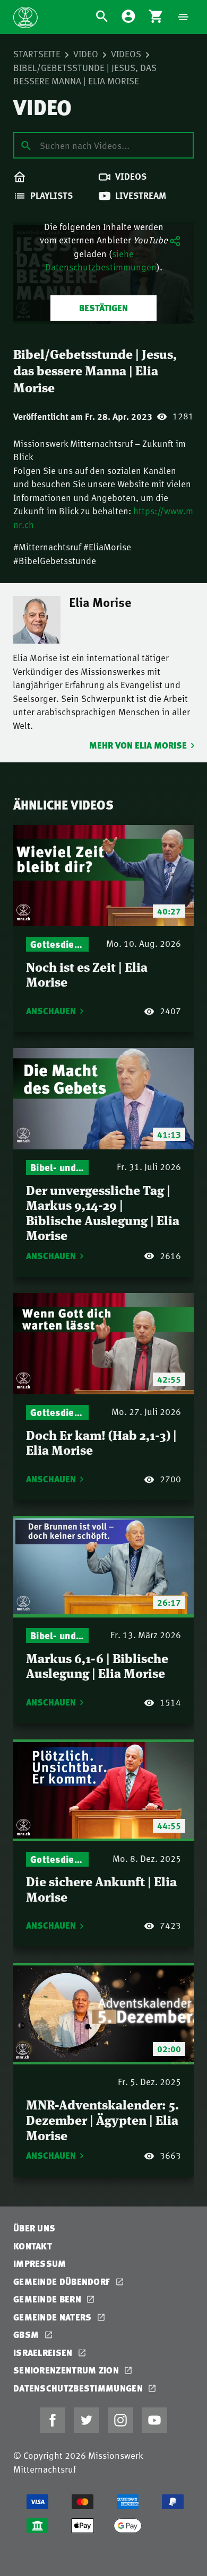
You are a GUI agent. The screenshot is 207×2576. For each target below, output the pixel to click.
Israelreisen (44, 2353)
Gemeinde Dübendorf (63, 2282)
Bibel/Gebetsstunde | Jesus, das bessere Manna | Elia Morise (85, 74)
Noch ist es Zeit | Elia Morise (87, 974)
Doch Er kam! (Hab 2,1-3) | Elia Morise (101, 1442)
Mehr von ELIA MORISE (138, 745)
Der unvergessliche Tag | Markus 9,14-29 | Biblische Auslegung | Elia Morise (103, 1212)
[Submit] (26, 145)
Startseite (37, 54)
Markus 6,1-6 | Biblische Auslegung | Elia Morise (97, 1665)
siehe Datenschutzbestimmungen (101, 260)
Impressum (40, 2263)
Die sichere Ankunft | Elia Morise (101, 1888)
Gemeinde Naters (54, 2317)
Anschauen (51, 1011)
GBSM (27, 2335)
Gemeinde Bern (48, 2299)
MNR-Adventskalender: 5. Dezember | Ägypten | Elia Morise (102, 2119)
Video (86, 54)
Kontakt (33, 2246)
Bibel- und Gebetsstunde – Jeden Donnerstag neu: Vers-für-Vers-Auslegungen (57, 1167)
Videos (126, 54)
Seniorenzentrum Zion (67, 2370)
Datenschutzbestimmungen (79, 2388)
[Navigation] (183, 17)
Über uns (34, 2228)
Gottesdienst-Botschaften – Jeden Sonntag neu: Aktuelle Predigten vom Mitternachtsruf (57, 944)
